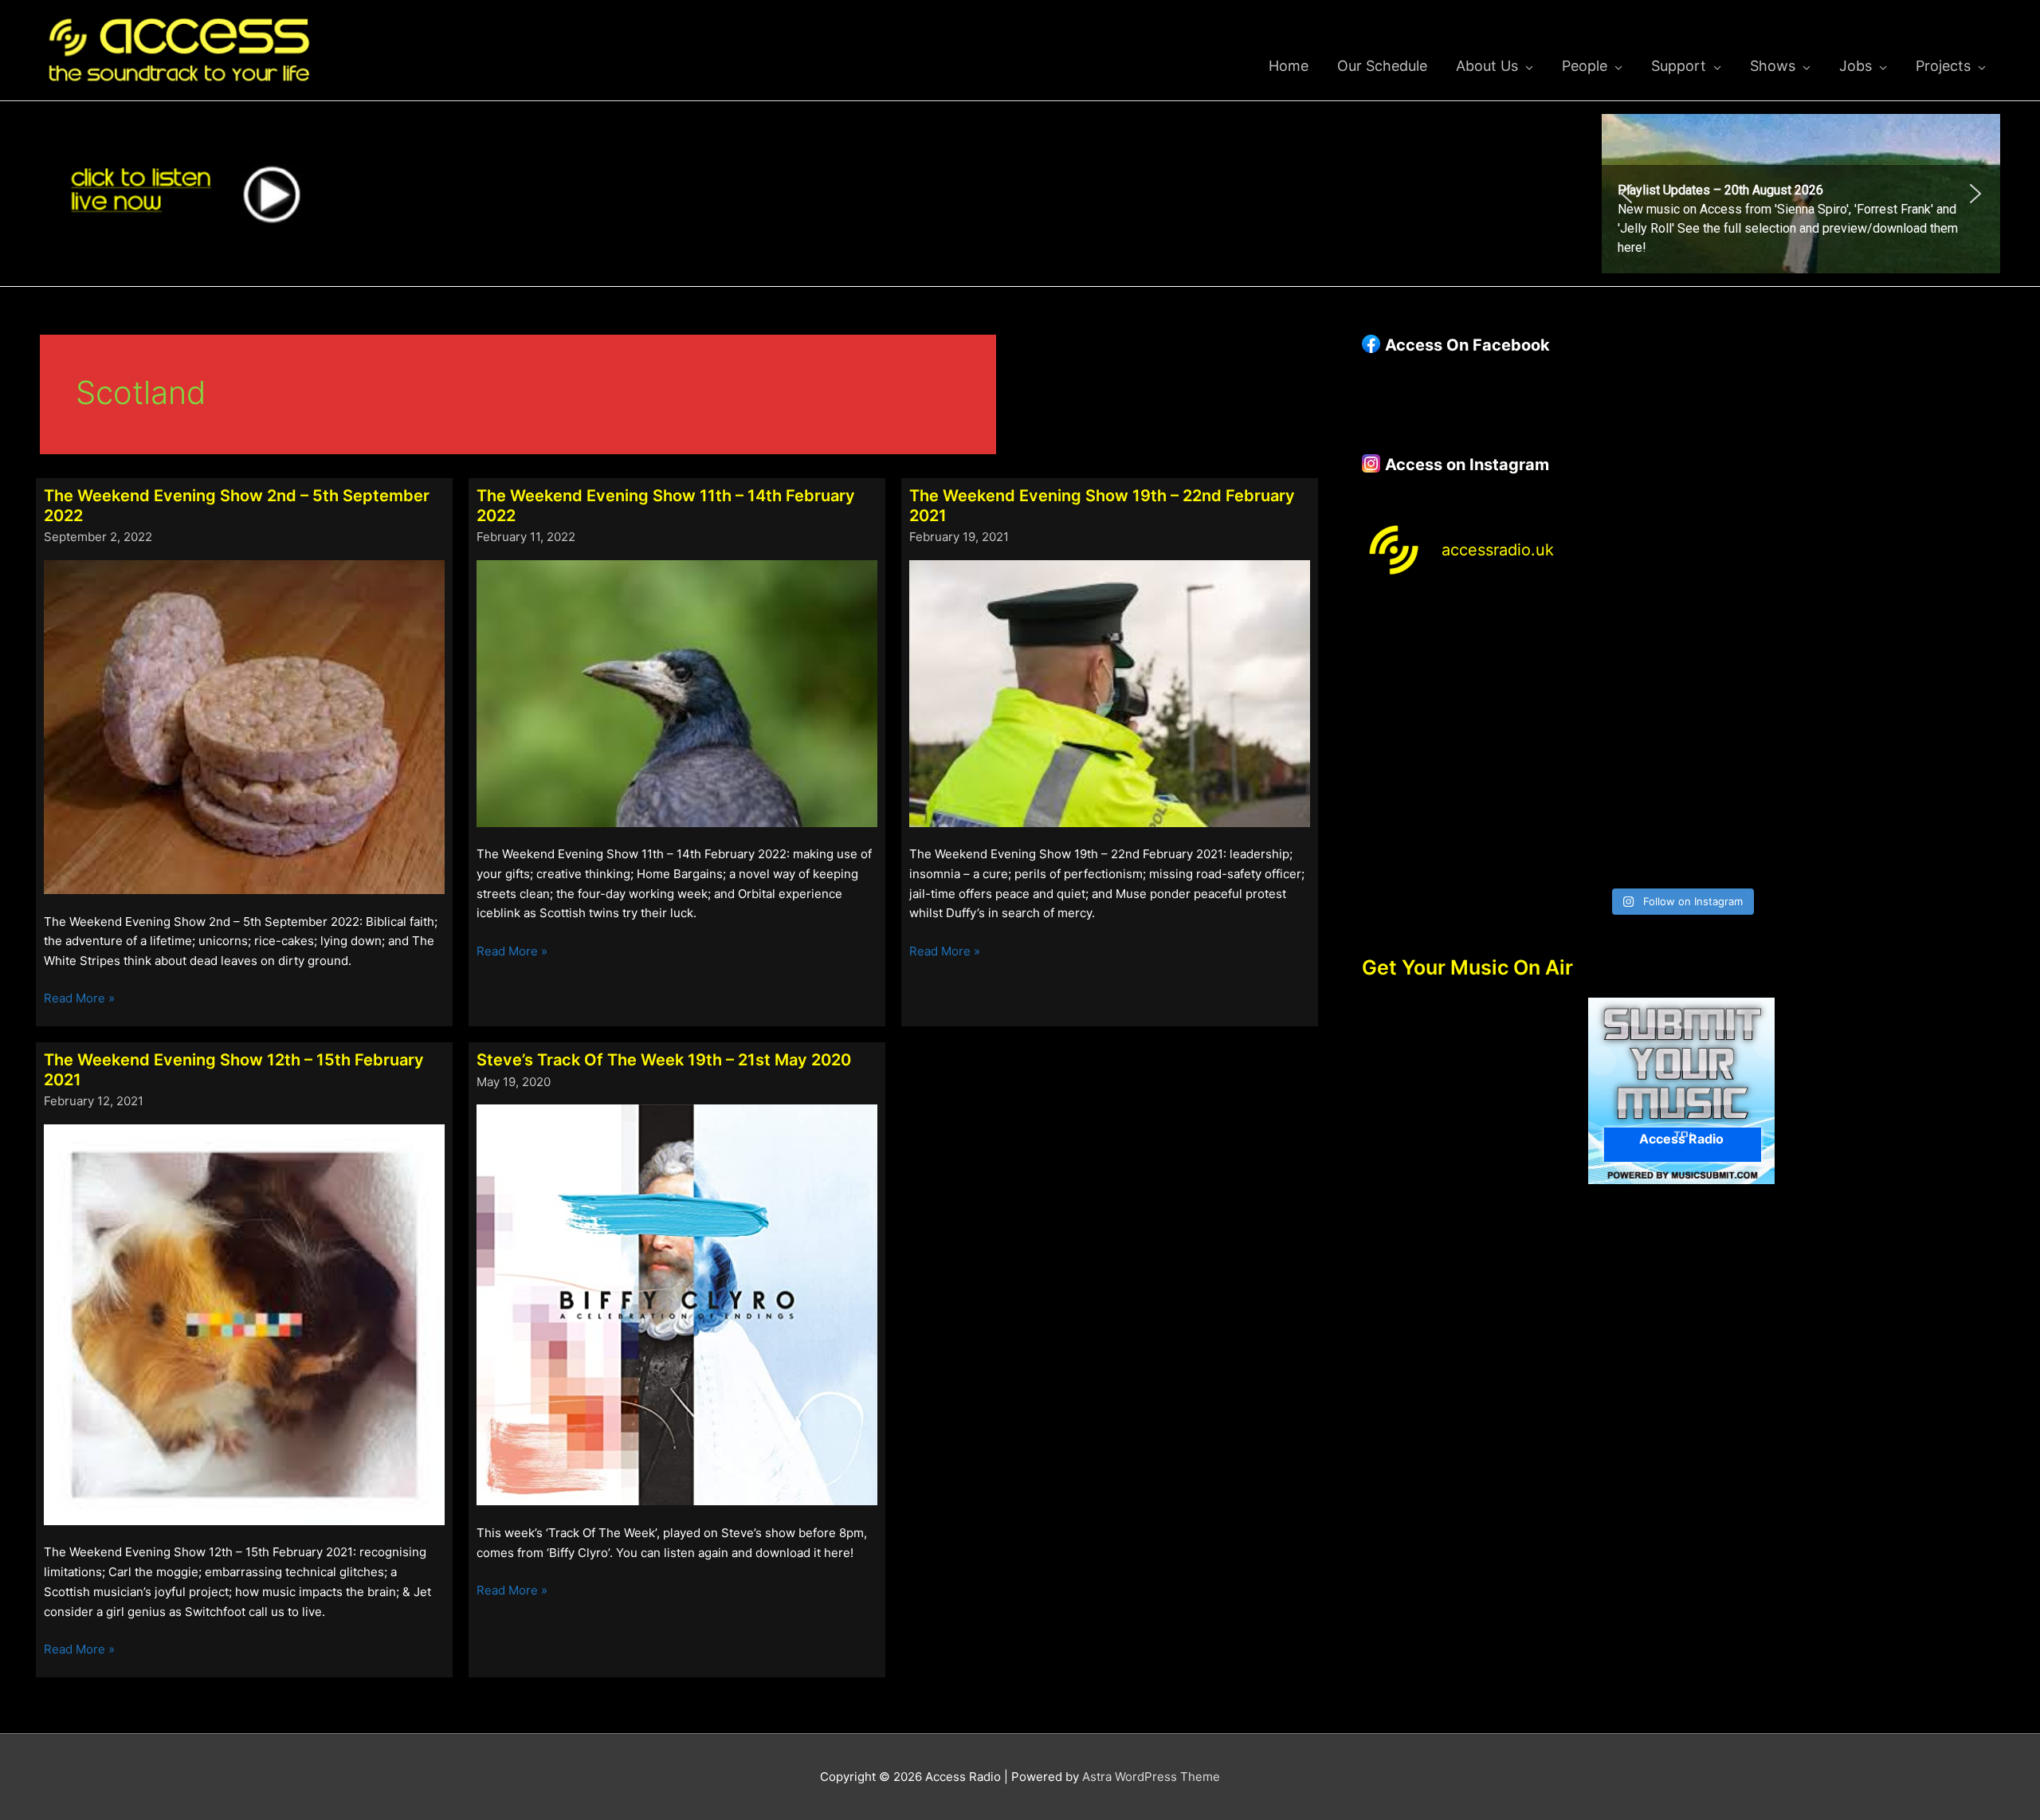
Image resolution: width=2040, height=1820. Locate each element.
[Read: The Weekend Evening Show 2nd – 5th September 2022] (244, 726)
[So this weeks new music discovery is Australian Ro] (1923, 738)
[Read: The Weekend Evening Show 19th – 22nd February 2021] (1110, 692)
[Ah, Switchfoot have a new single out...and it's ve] (1439, 738)
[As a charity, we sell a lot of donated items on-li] (1439, 832)
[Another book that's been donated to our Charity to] (1601, 738)
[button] (1626, 194)
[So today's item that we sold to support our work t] (1762, 738)
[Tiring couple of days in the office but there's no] (1601, 832)
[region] (1801, 194)
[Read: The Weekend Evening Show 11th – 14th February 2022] (677, 692)
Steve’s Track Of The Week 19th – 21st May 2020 (664, 1060)
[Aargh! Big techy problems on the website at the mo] (1601, 644)
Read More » (79, 999)
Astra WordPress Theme (1151, 1777)
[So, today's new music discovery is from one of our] (1923, 644)
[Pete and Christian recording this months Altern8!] (1762, 644)
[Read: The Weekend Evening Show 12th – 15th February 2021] (244, 1324)
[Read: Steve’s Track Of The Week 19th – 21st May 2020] (677, 1304)
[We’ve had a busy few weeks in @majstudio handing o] (1439, 644)
